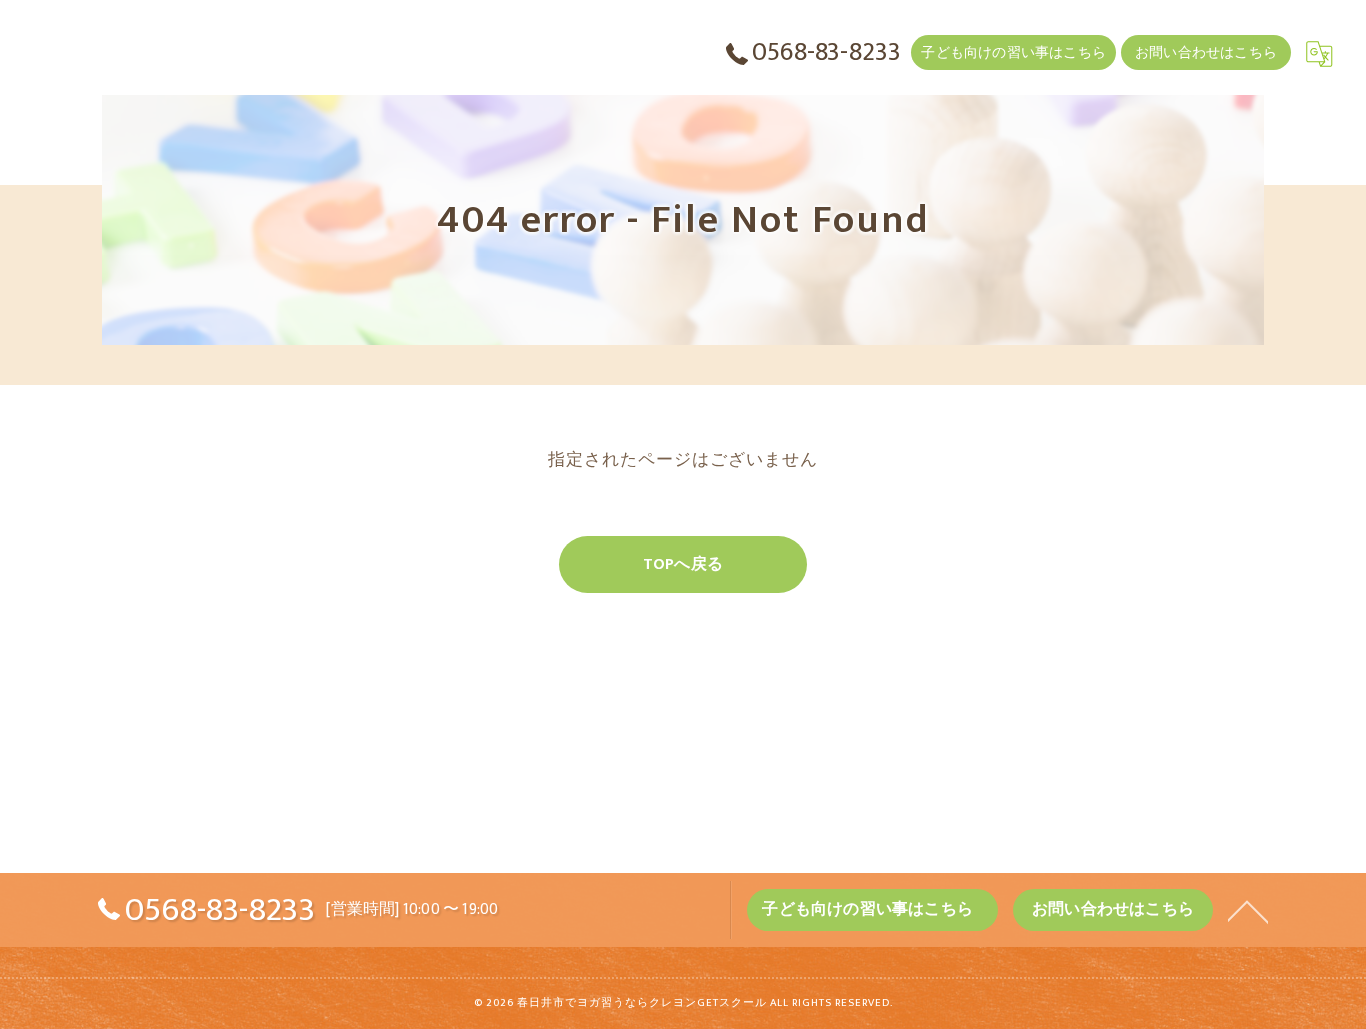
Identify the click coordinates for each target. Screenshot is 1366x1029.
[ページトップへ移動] (1248, 910)
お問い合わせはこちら (1206, 52)
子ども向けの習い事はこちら (1013, 52)
